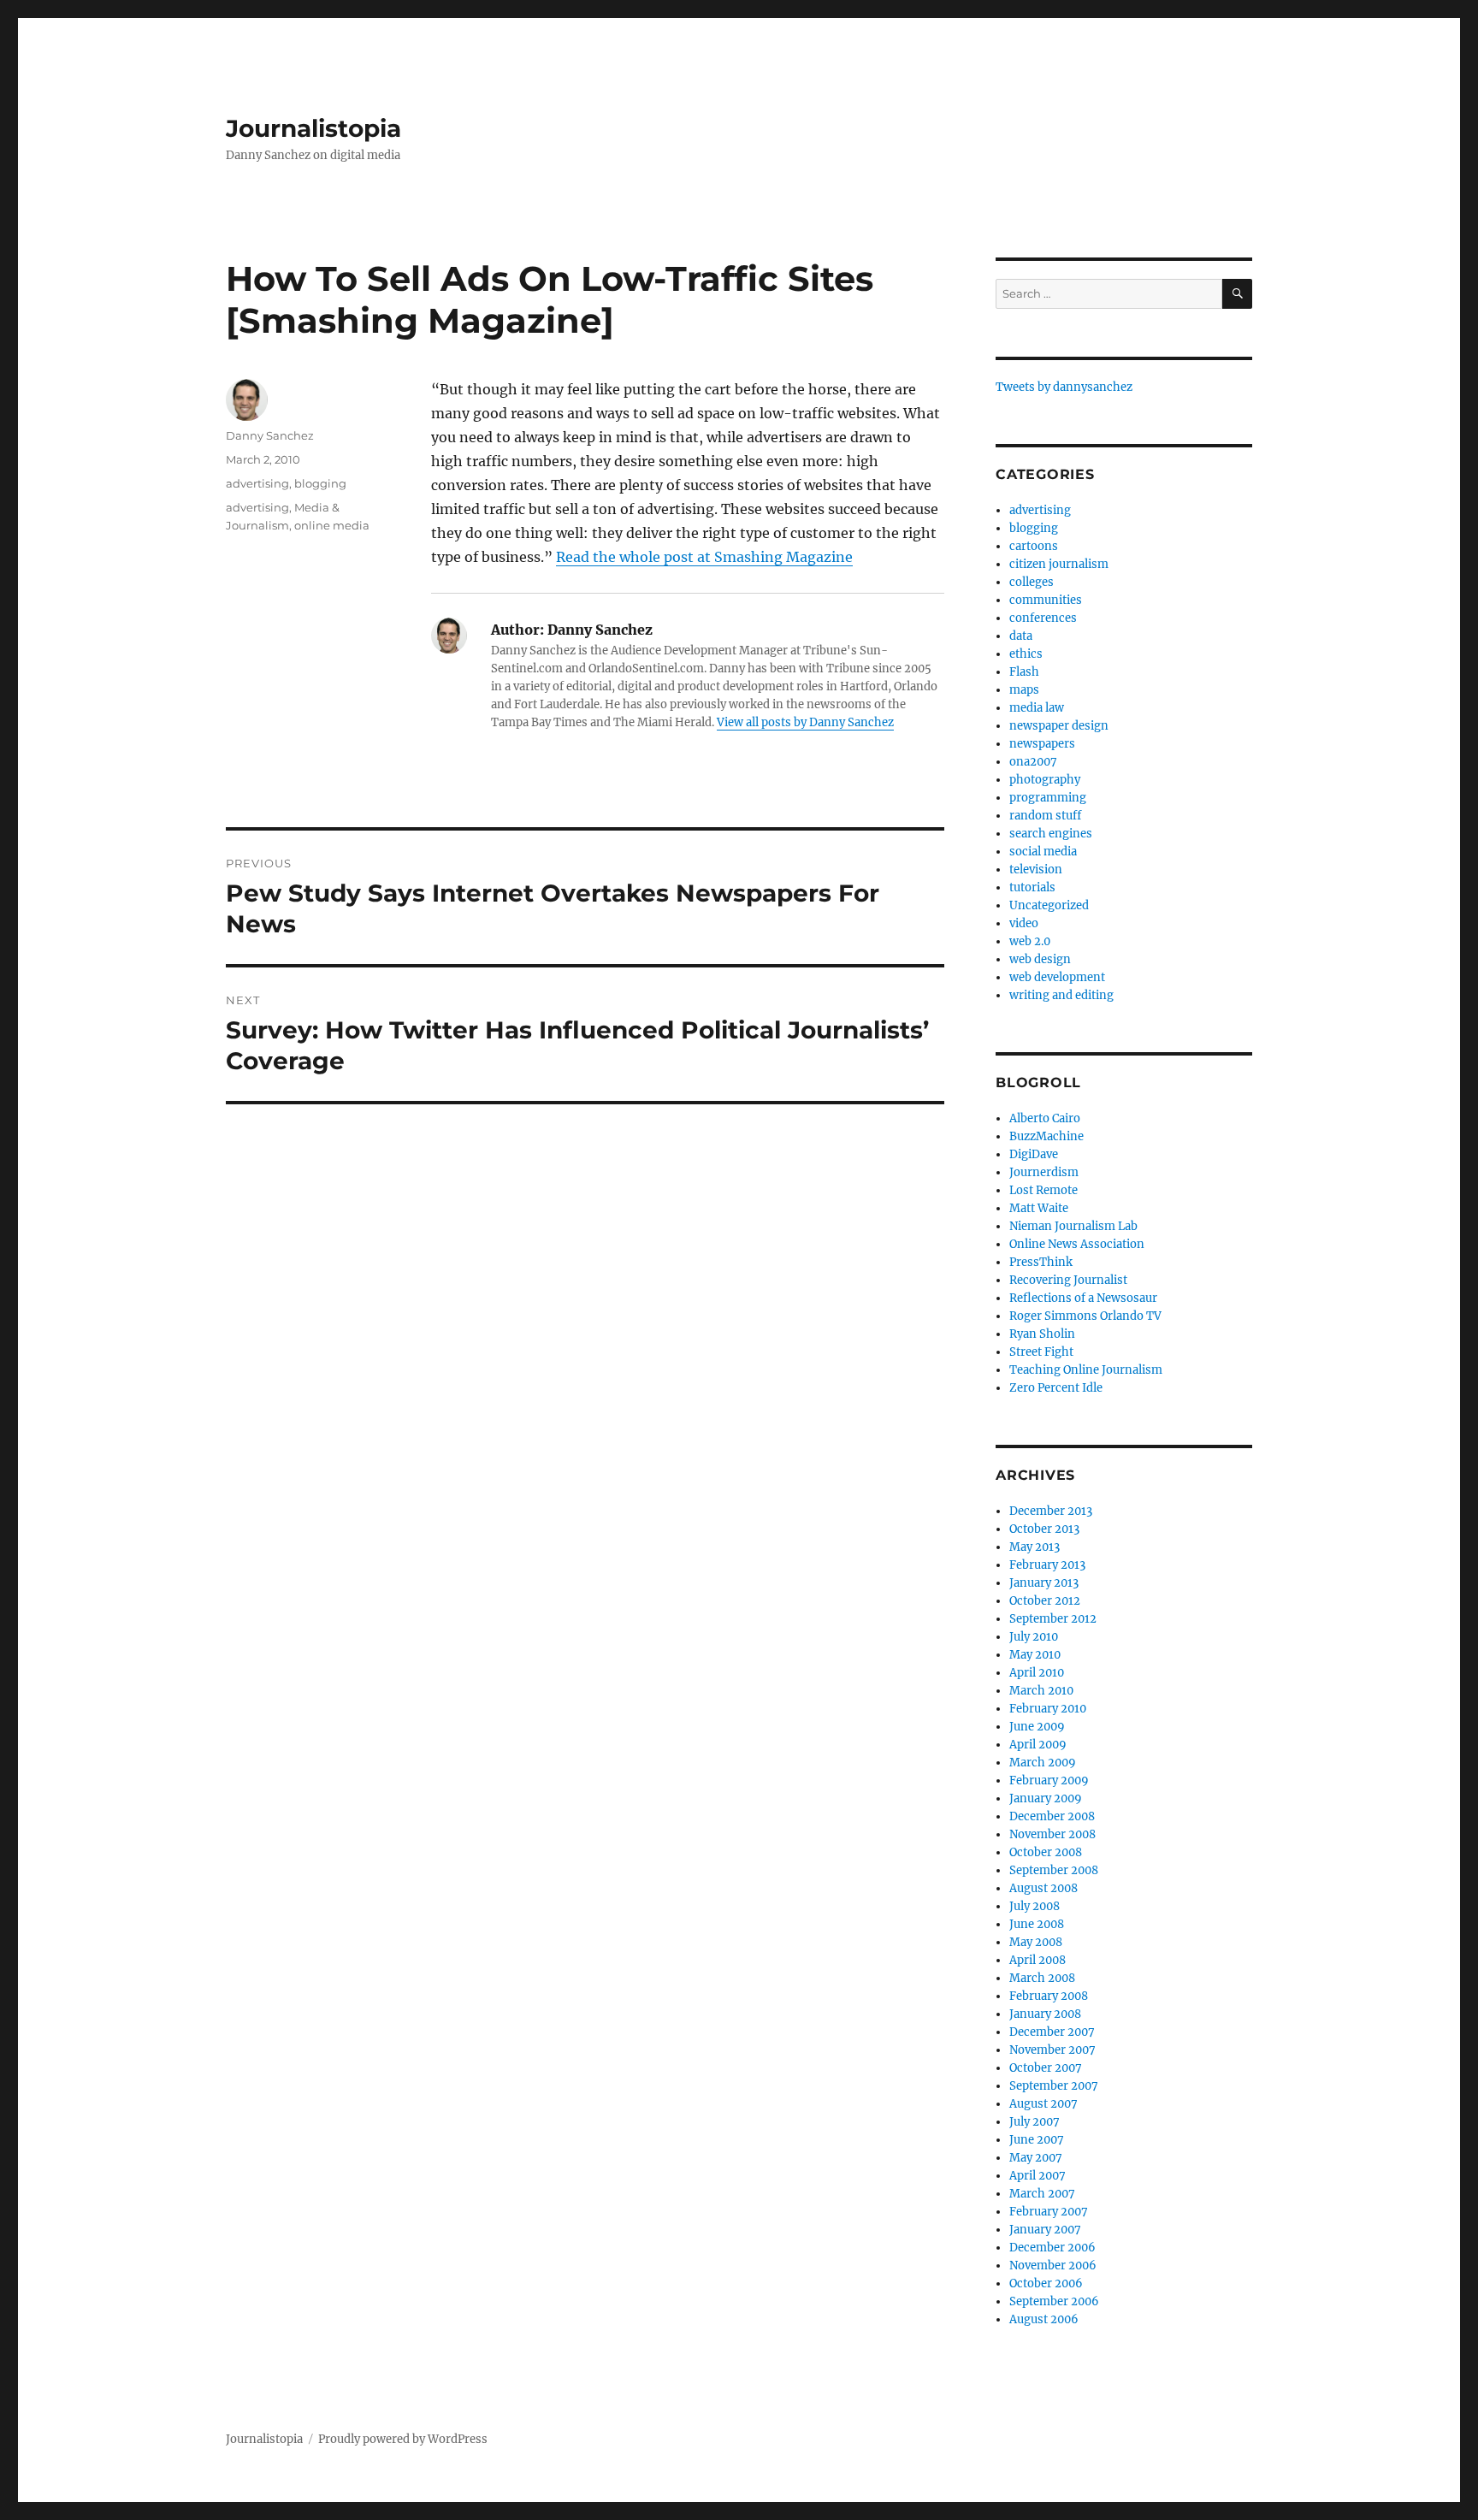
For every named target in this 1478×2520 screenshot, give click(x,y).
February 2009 (1049, 1781)
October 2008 (1046, 1852)
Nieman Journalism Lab (1073, 1226)
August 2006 (1044, 2319)
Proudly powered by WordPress (403, 2439)
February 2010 (1048, 1709)
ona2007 (1033, 762)
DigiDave (1034, 1154)
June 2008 (1037, 1924)
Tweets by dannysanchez (1064, 387)
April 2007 (1038, 2176)
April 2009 (1038, 1745)
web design (1040, 959)
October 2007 (1046, 2068)
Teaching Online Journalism (1086, 1370)
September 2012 (1053, 1619)
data (1021, 636)
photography (1045, 780)
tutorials (1032, 887)
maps (1024, 690)
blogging (320, 483)
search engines (1051, 834)
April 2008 (1038, 1960)
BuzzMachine (1046, 1136)
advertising (257, 483)
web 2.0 (1030, 941)
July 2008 (1035, 1906)
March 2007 (1042, 2194)
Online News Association (1077, 1244)
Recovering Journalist (1068, 1280)
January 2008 (1045, 2014)
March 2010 (1041, 1691)
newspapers (1042, 744)
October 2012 (1045, 1601)
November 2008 (1052, 1834)
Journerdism (1044, 1172)
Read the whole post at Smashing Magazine (704, 557)
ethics (1026, 654)
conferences (1043, 618)
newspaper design (1059, 726)
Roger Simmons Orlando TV (1085, 1316)
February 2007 (1049, 2212)
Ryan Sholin (1042, 1334)
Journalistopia (313, 128)
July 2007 (1035, 2122)
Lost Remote (1043, 1190)
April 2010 (1037, 1673)
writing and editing (1061, 995)
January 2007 (1045, 2230)
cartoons (1034, 546)
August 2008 (1043, 1888)
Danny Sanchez (270, 435)
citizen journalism (1059, 564)
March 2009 (1043, 1763)
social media (1043, 852)
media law (1037, 708)
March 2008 (1042, 1978)
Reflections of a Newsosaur (1083, 1298)
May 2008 (1036, 1942)
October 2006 (1046, 2283)
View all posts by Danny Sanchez (805, 722)
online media (332, 525)
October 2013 (1044, 1529)
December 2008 (1052, 1816)
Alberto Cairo (1045, 1118)
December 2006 (1052, 2248)
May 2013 (1035, 1547)
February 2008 (1049, 1996)
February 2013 (1047, 1565)
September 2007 (1054, 2086)
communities (1046, 600)
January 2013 (1044, 1583)
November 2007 (1052, 2050)
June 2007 (1037, 2140)
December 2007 (1052, 2032)
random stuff (1045, 816)
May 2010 (1035, 1655)
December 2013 (1051, 1511)
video (1024, 923)
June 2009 (1037, 1727)
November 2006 (1053, 2266)
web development (1057, 977)
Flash (1024, 672)
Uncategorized (1049, 905)
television (1036, 870)
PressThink (1041, 1262)
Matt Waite (1039, 1208)
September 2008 (1054, 1870)
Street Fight (1041, 1352)
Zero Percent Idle (1056, 1388)
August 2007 (1043, 2104)
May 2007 (1036, 2158)
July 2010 (1034, 1637)
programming (1048, 798)
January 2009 (1046, 1798)
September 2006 (1054, 2301)
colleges (1032, 582)
